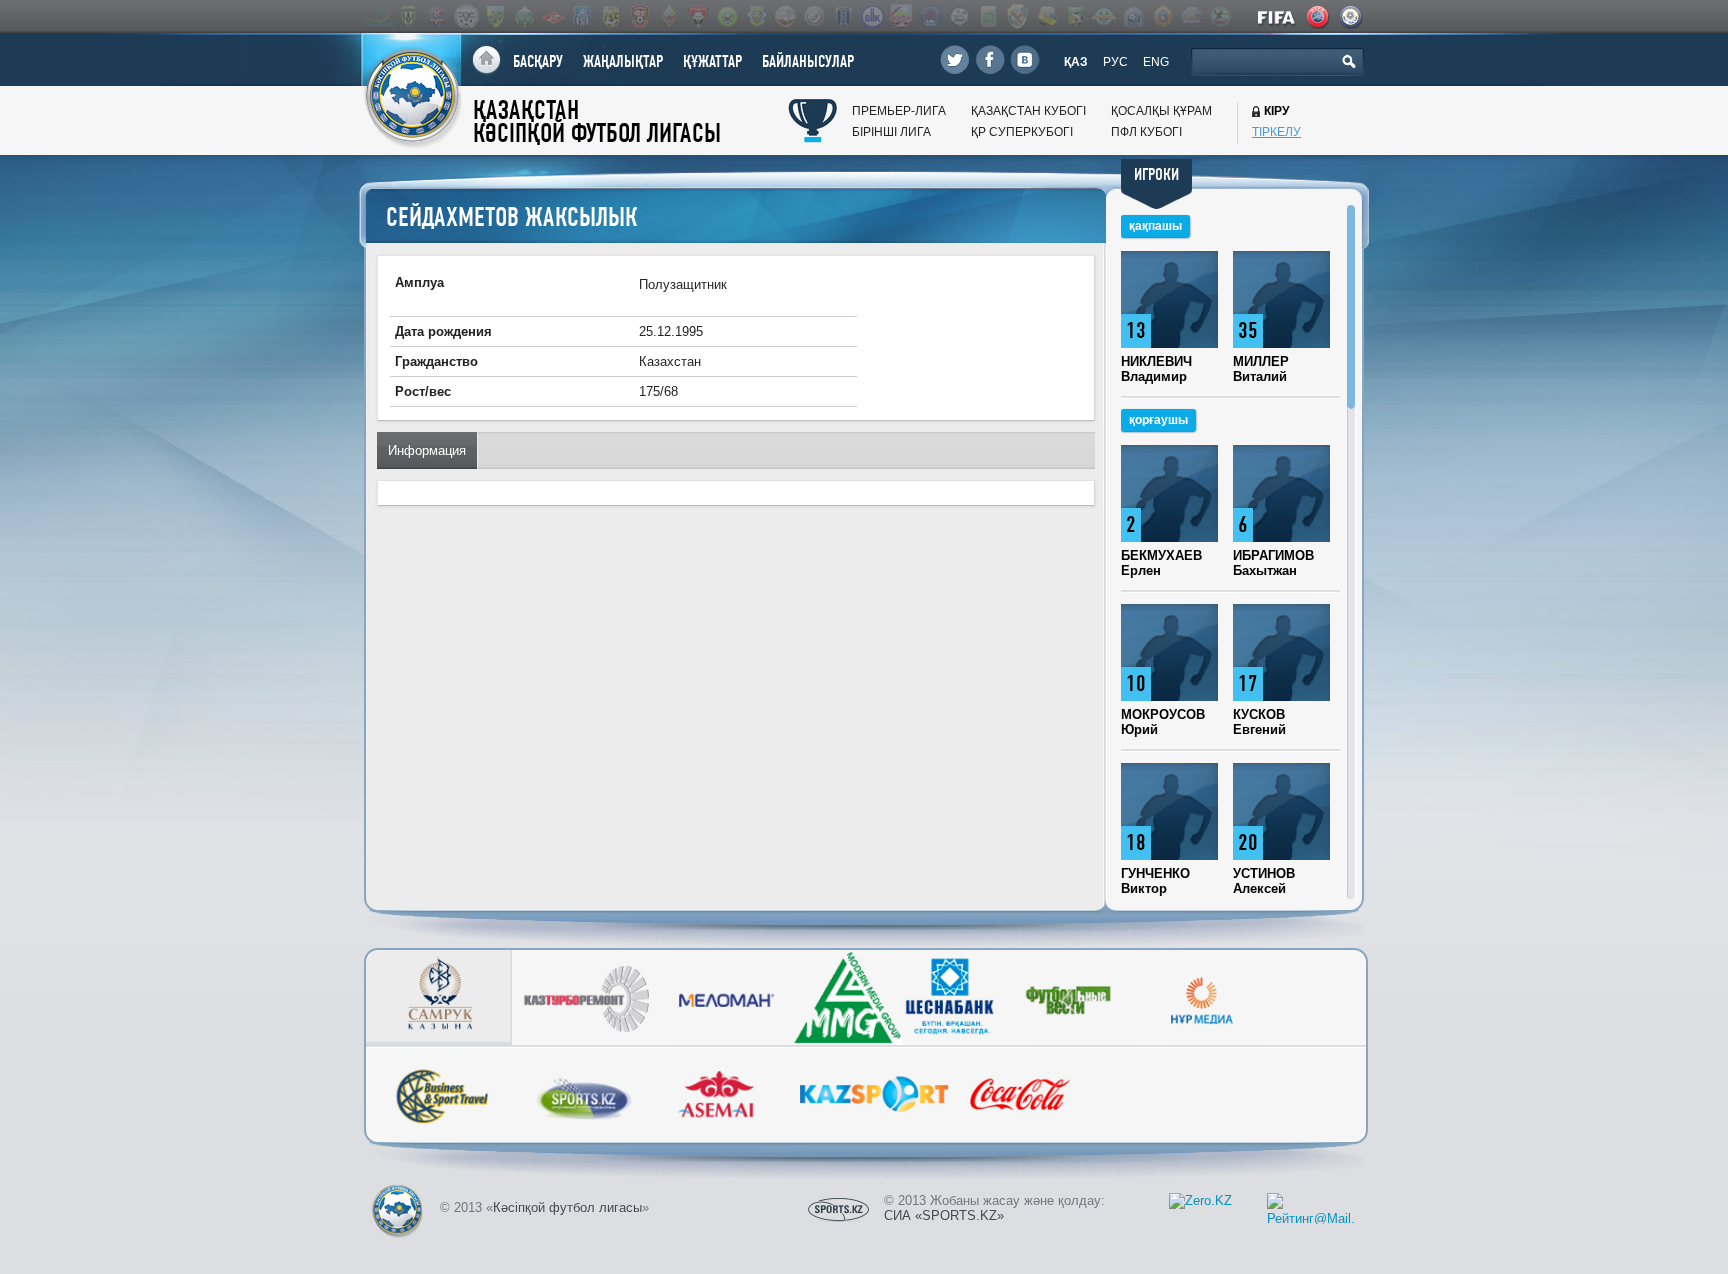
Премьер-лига (899, 111)
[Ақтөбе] (437, 16)
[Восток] (930, 16)
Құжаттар (712, 61)
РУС (1115, 62)
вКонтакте (1025, 59)
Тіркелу (1276, 132)
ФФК (1352, 17)
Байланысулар (808, 61)
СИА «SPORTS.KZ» (944, 1215)
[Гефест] (959, 16)
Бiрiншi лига (891, 132)
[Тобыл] (611, 16)
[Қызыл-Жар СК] (1191, 16)
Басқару (538, 61)
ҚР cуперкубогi (1022, 132)
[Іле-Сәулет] (727, 16)
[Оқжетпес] (1133, 16)
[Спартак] (553, 16)
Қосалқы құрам (1161, 111)
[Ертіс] (466, 16)
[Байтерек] (843, 16)
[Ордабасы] (524, 16)
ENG (1156, 62)
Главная (486, 60)
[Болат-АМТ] (901, 16)
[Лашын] (1075, 16)
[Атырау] (408, 16)
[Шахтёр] (640, 16)
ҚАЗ (1076, 62)
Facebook (990, 59)
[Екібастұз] (988, 16)
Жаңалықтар (623, 61)
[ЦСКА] (1162, 16)
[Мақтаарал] (1104, 16)
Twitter (955, 59)
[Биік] (872, 16)
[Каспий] (1046, 16)
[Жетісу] (495, 16)
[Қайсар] (698, 16)
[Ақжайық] (814, 16)
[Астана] (379, 16)
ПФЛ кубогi (1146, 132)
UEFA (1319, 17)
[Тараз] (582, 16)
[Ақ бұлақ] (785, 16)
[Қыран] (1220, 16)
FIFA (1277, 17)
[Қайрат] (669, 16)
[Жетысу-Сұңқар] (1017, 16)
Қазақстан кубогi (1028, 111)
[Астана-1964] (756, 16)
